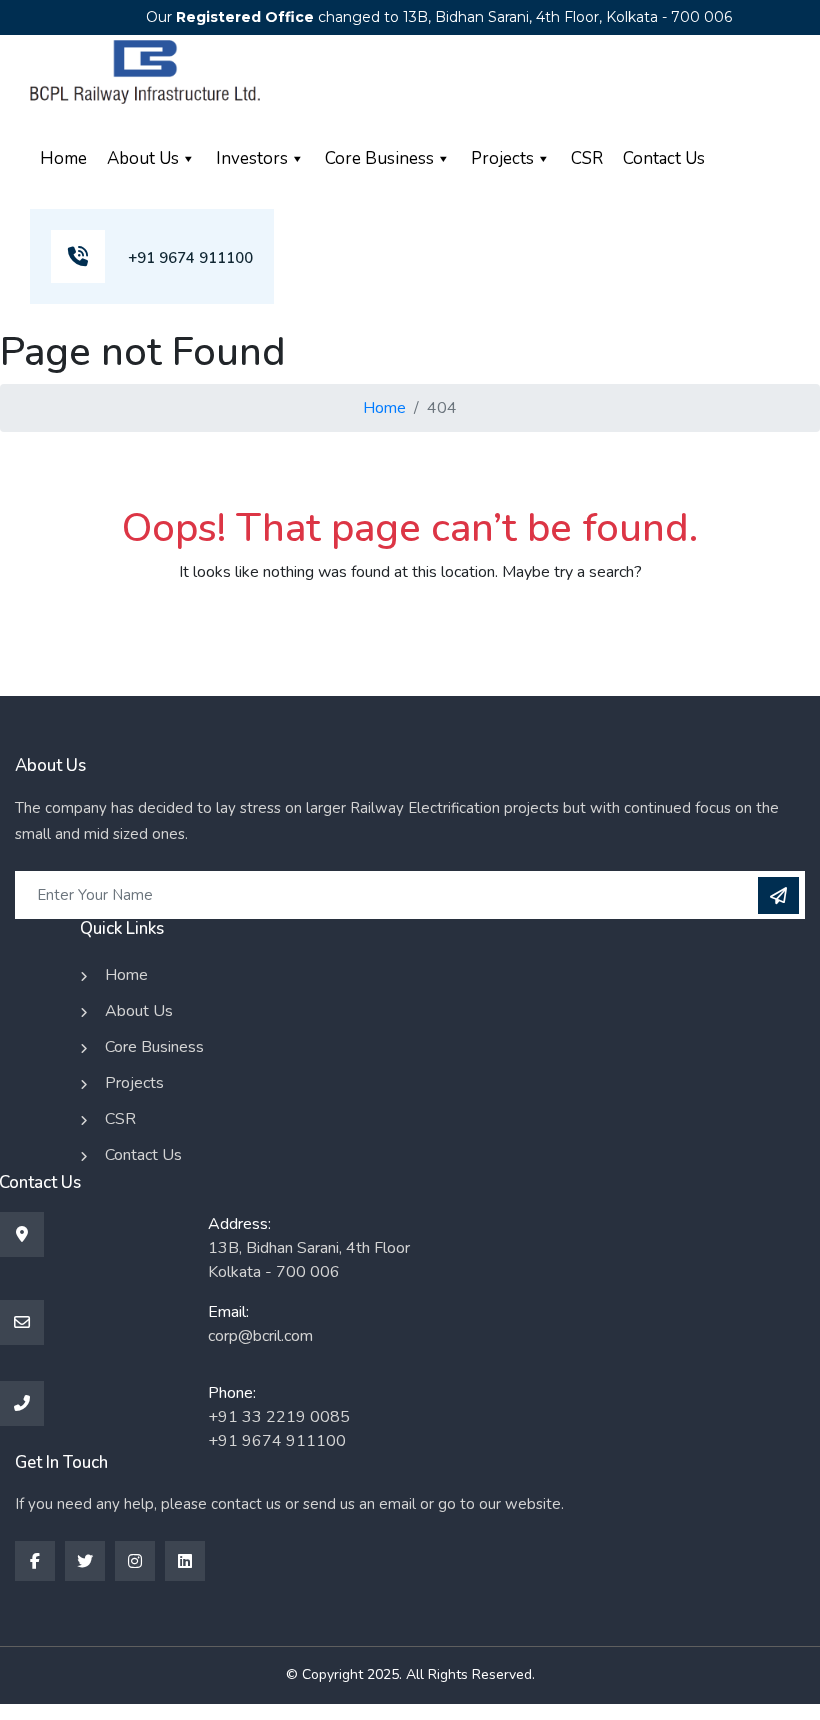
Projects (502, 158)
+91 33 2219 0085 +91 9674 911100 (279, 1429)
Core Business (379, 158)
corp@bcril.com (260, 1336)
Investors (252, 158)
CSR (587, 158)
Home (63, 158)
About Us (143, 158)
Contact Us (664, 158)
